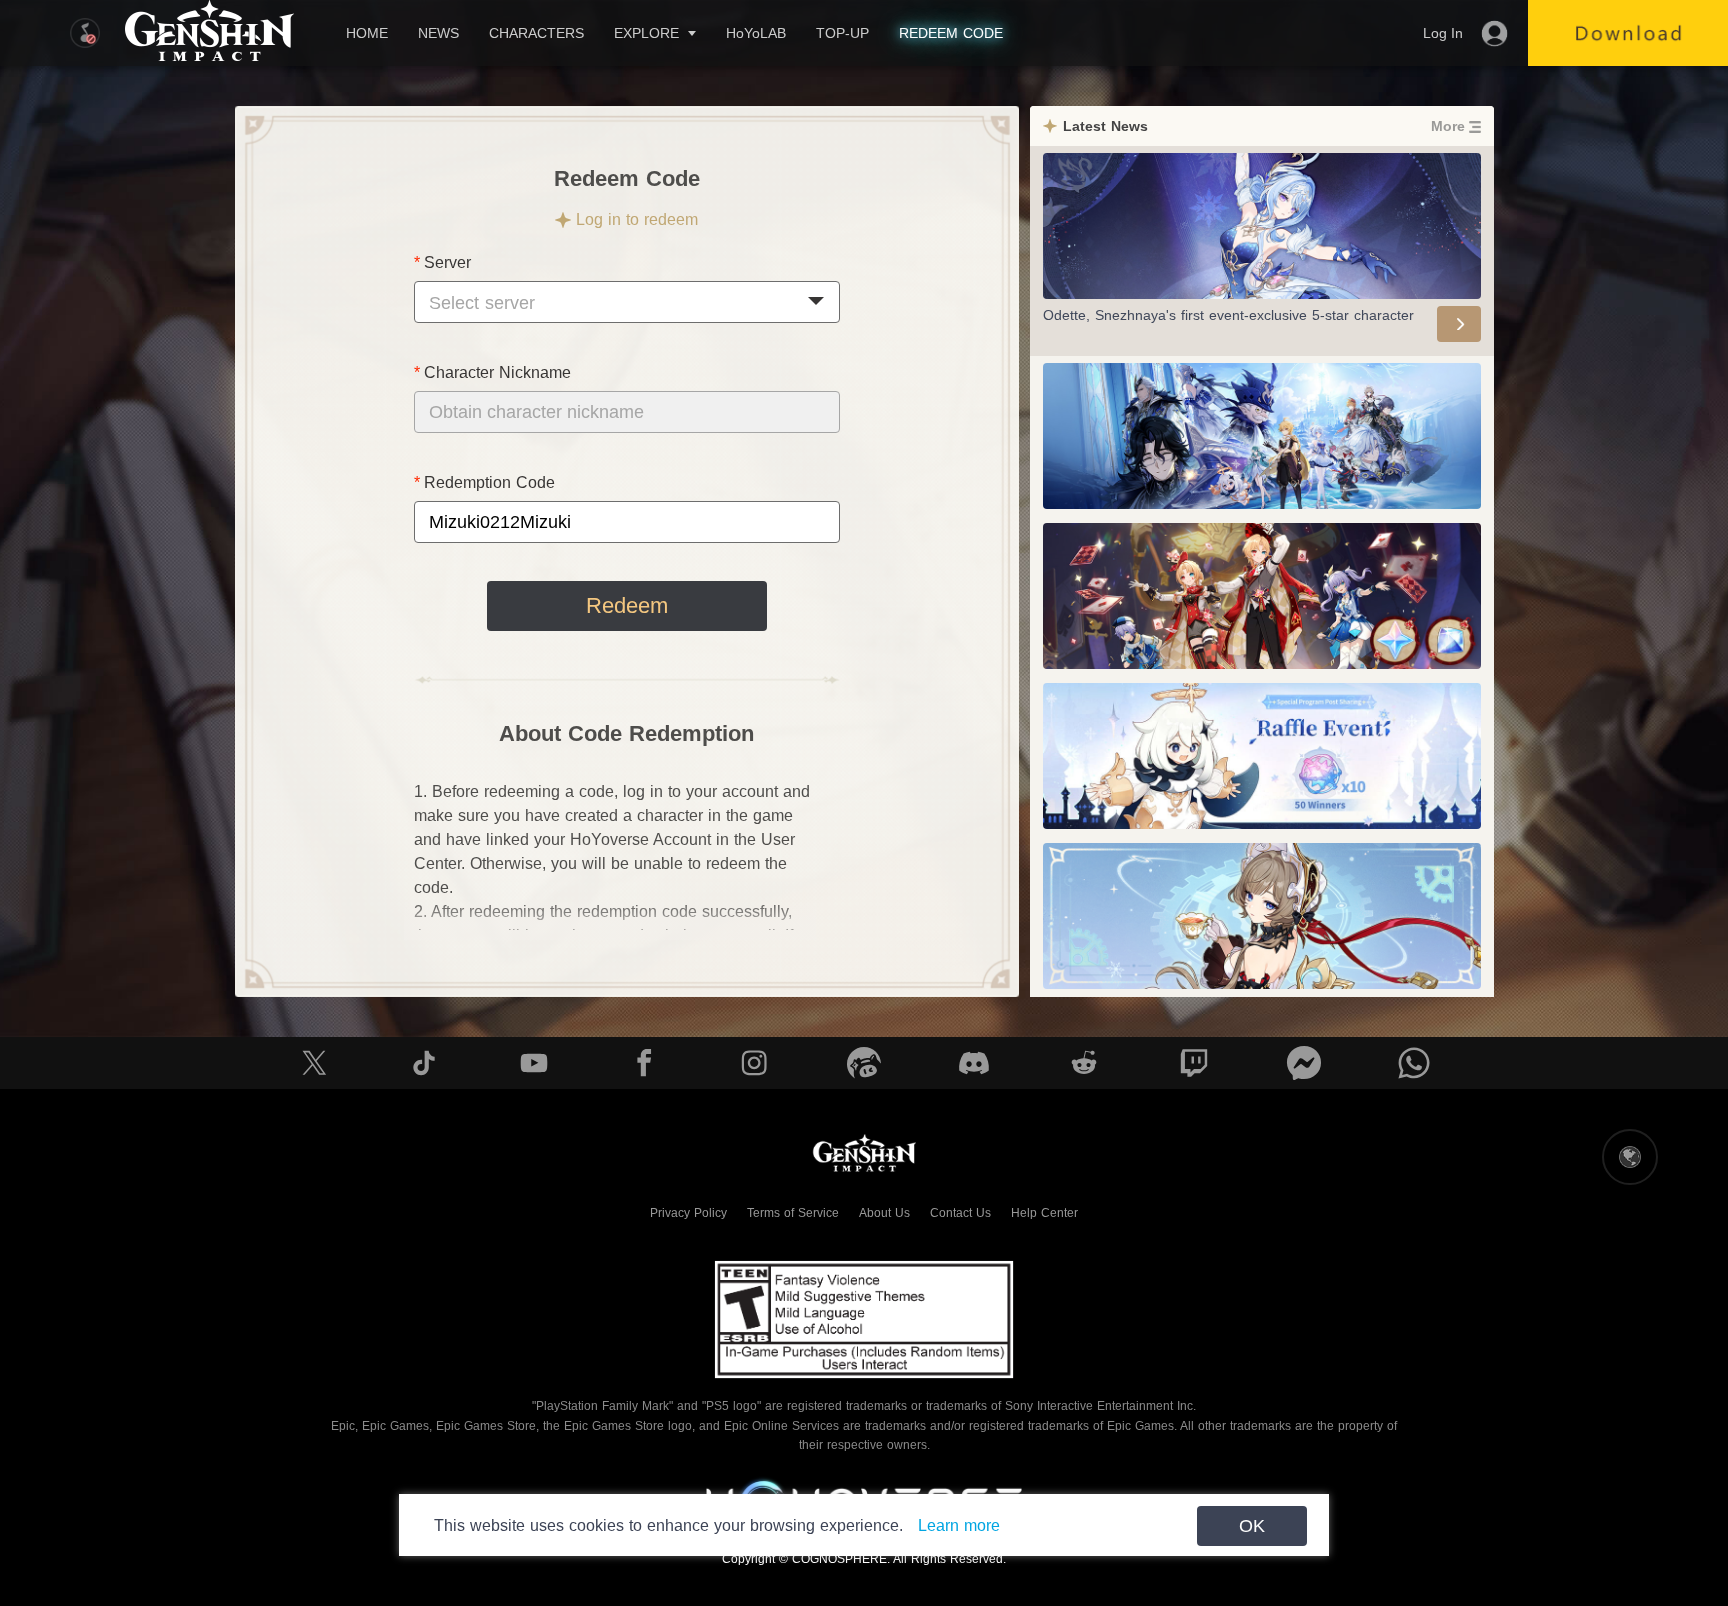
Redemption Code (489, 482)
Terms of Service (793, 1213)
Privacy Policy (688, 1213)
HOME (367, 33)
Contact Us (960, 1213)
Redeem (627, 605)
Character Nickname (497, 372)
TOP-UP (842, 33)
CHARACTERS (536, 33)
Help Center (1044, 1213)
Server (447, 262)
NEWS (438, 33)
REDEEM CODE (951, 33)
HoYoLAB (756, 33)
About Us (884, 1213)
